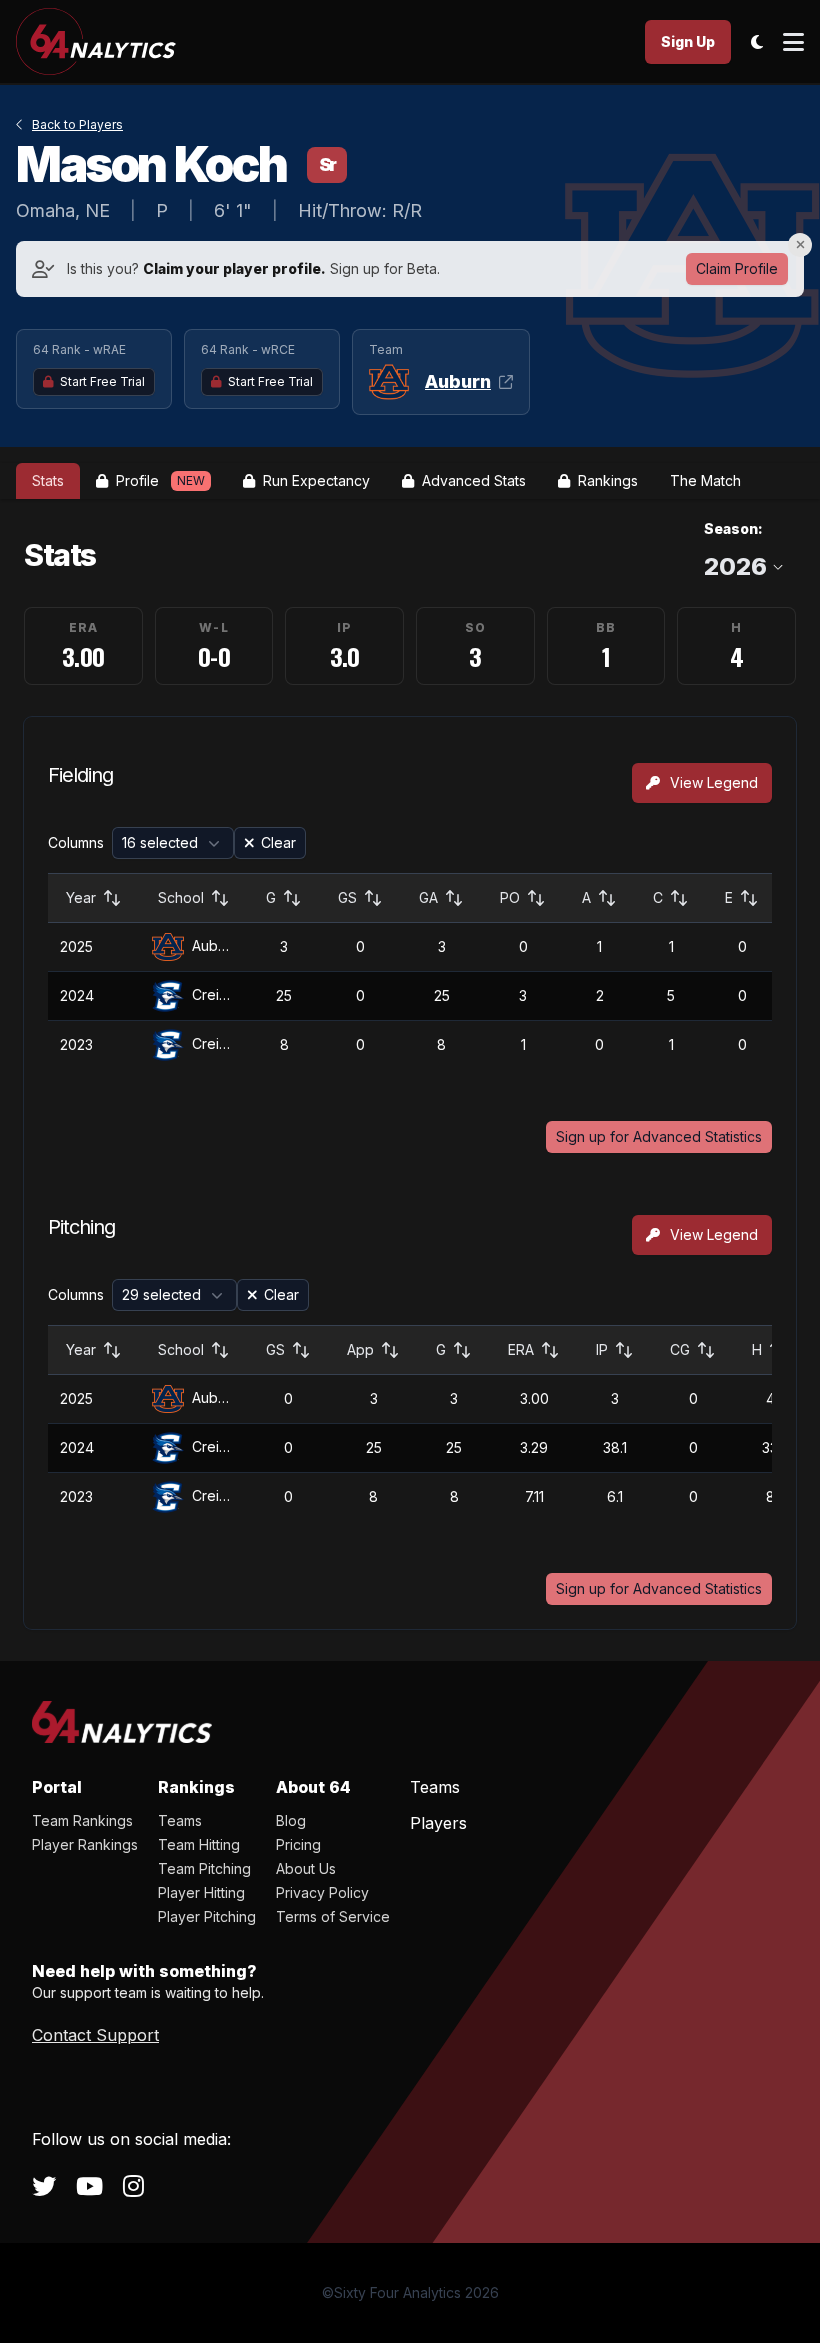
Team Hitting (199, 1844)
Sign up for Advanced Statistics (659, 1136)
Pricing (298, 1844)
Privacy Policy (322, 1892)
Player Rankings (85, 1844)
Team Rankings (82, 1820)
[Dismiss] (800, 245)
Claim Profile (737, 268)
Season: (733, 528)
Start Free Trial (102, 381)
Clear (278, 842)
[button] (173, 843)
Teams (180, 1820)
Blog (291, 1820)
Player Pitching (207, 1916)
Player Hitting (201, 1892)
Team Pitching (204, 1868)
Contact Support (95, 2035)
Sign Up (688, 41)
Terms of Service (333, 1916)
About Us (306, 1868)
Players (438, 1823)
